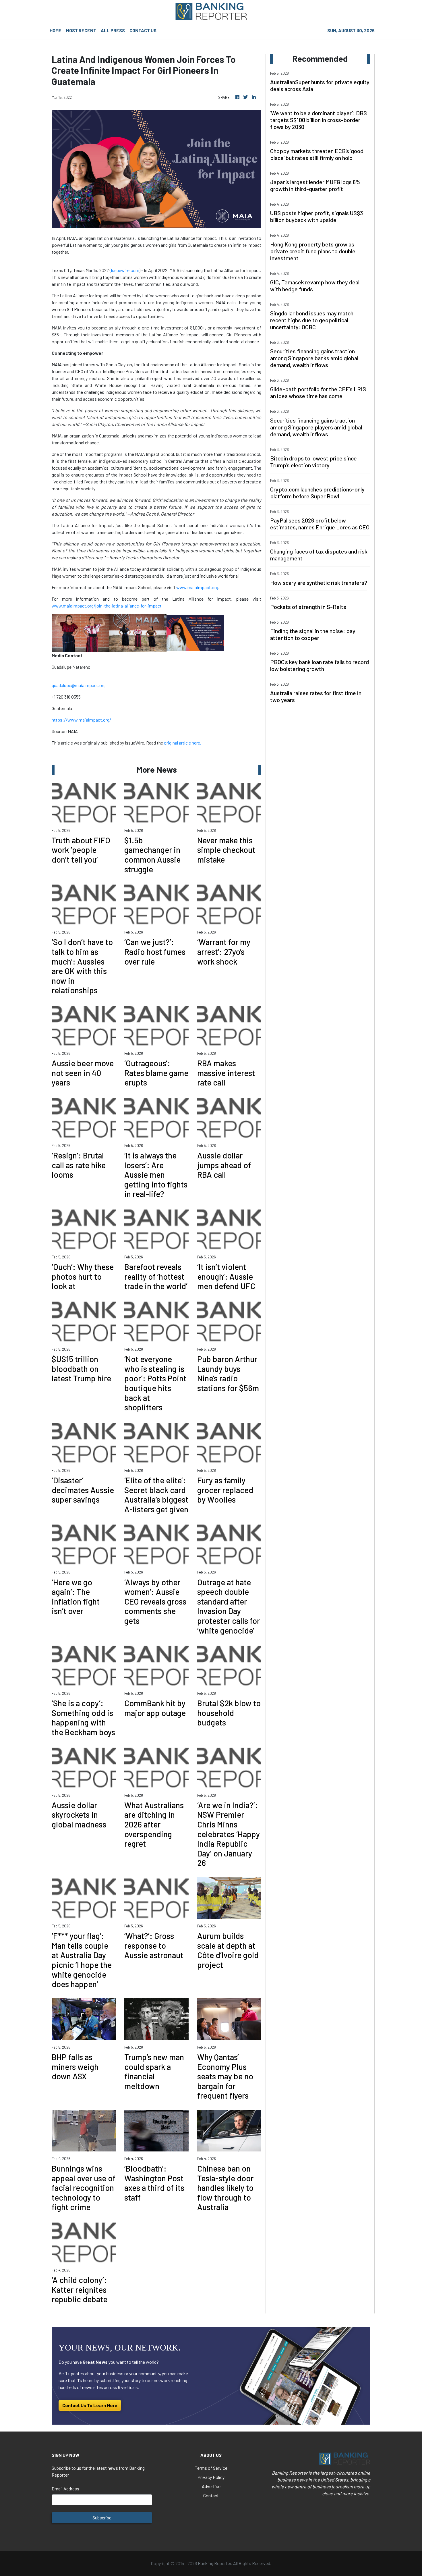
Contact (211, 2495)
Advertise (211, 2486)
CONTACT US (143, 30)
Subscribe (102, 2518)
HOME (56, 30)
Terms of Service (211, 2468)
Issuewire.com (125, 270)
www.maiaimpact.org (197, 587)
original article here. (183, 743)
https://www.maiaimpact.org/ (81, 720)
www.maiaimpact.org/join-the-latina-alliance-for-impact (107, 606)
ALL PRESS (113, 30)
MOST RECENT (81, 30)
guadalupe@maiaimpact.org (79, 685)
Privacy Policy (211, 2477)
